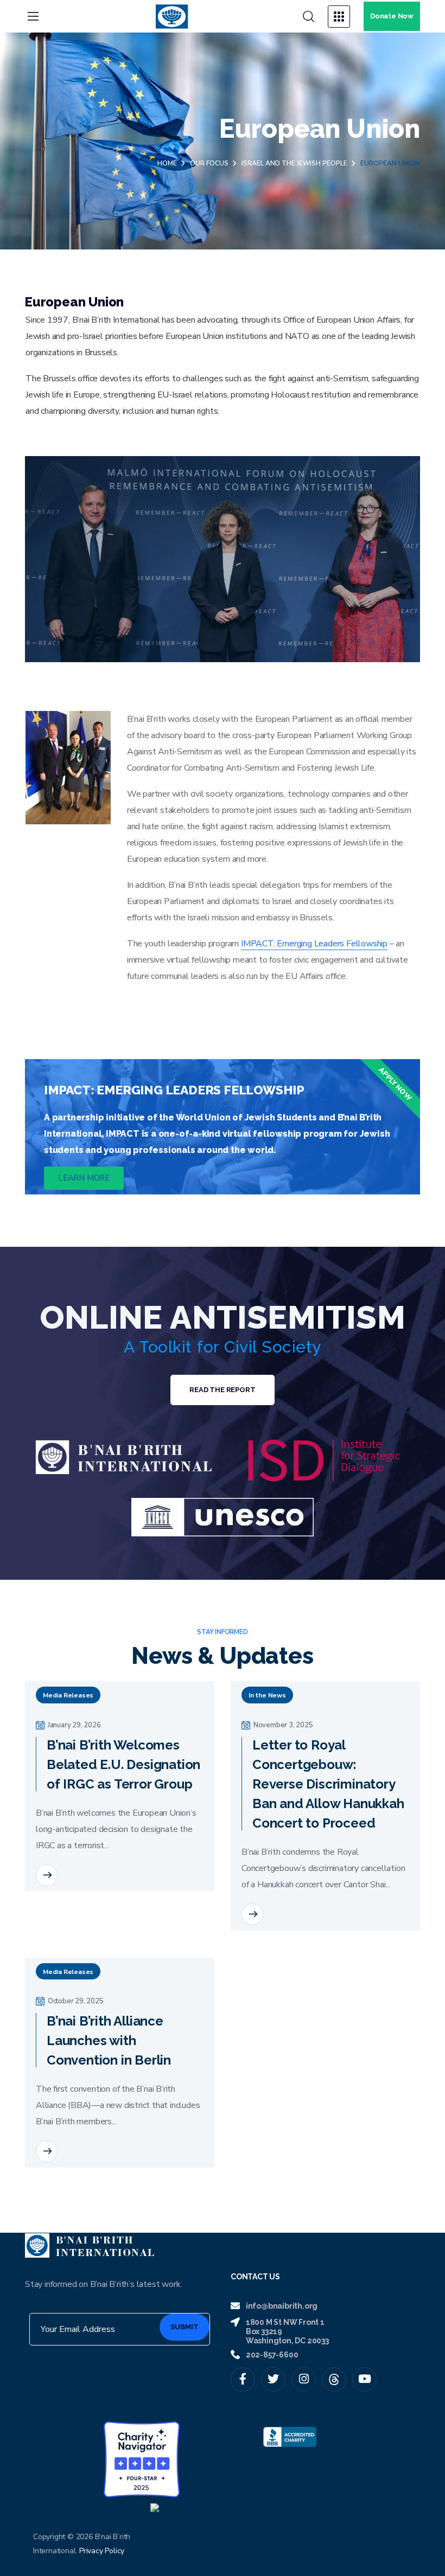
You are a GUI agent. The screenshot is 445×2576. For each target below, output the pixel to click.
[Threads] (334, 2379)
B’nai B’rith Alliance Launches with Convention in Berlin (109, 2040)
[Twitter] (273, 2379)
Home (167, 163)
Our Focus (209, 163)
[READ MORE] (47, 1875)
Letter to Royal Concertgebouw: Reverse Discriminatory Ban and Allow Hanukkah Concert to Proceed (328, 1784)
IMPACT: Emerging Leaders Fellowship (314, 944)
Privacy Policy (102, 2551)
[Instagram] (304, 2379)
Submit (185, 2327)
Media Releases (68, 1695)
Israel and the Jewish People (294, 163)
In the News (267, 1695)
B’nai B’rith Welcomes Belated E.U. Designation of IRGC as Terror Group (123, 1764)
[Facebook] (243, 2379)
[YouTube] (364, 2379)
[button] (309, 17)
